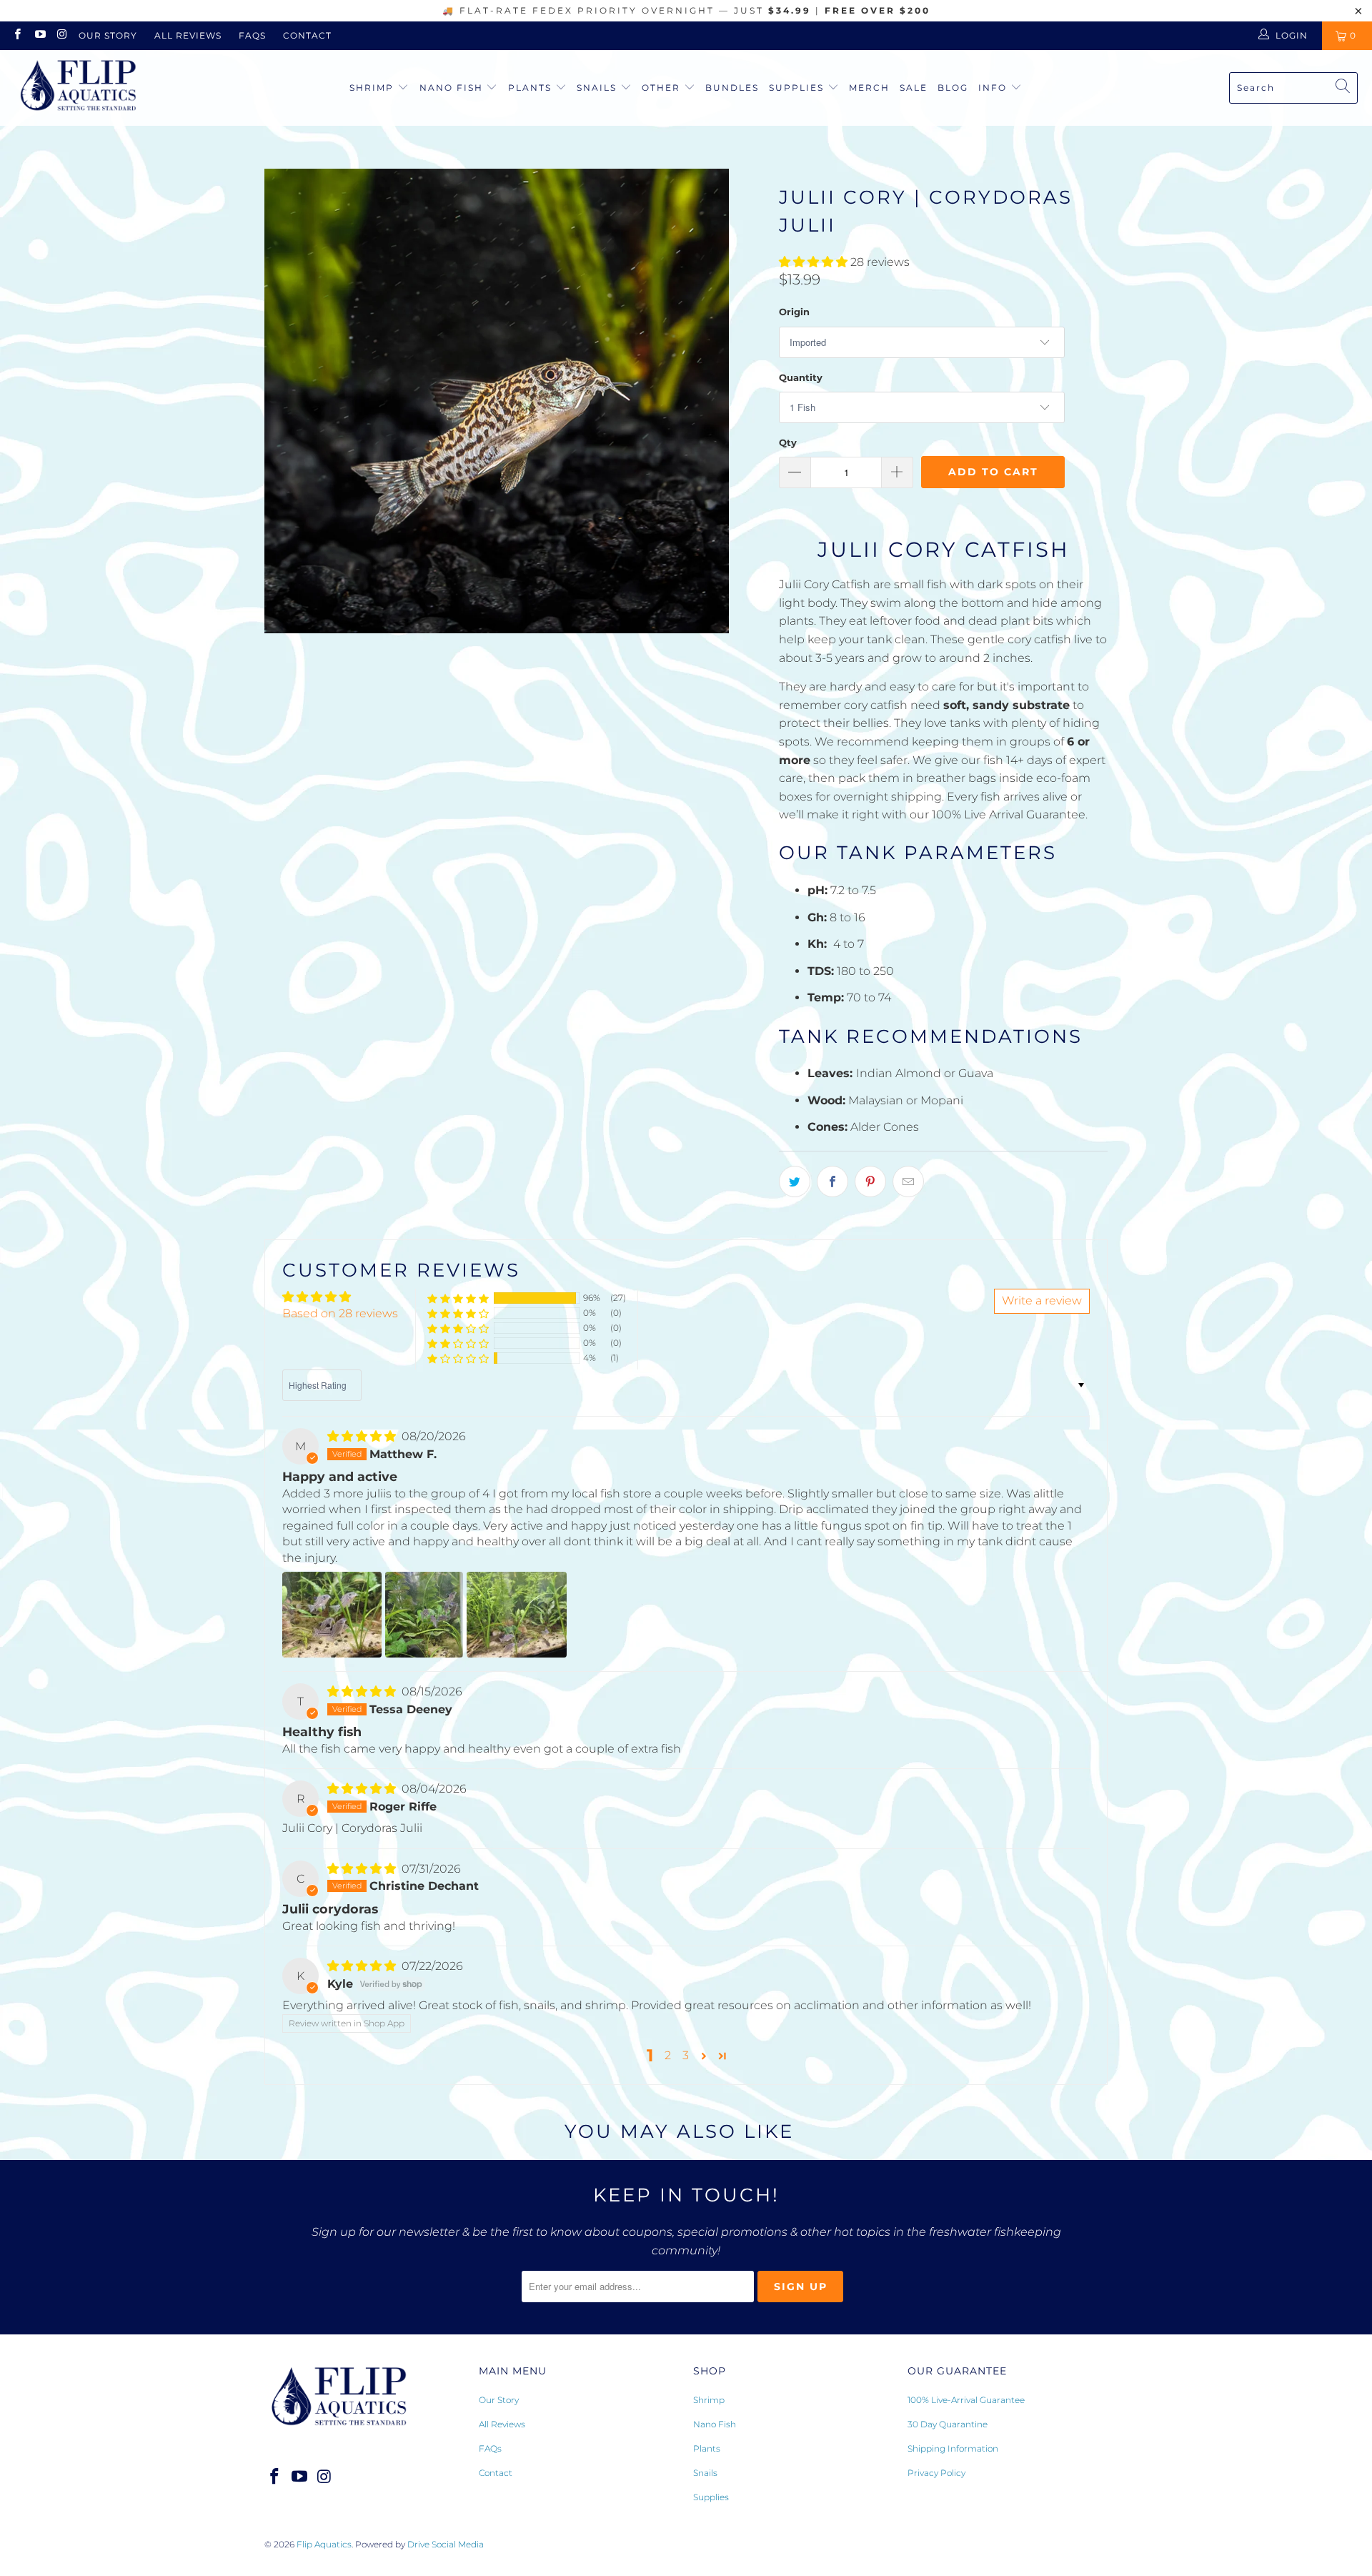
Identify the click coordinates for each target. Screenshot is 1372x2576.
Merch (869, 88)
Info (993, 88)
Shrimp (373, 88)
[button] (813, 262)
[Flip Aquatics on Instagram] (62, 35)
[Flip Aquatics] (79, 88)
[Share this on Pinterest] (870, 1182)
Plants (532, 88)
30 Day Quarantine (948, 2424)
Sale (914, 88)
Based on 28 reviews (340, 1313)
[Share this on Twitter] (795, 1182)
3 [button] (686, 2055)
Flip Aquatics (324, 2544)
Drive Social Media (446, 2544)
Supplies (798, 88)
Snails (598, 88)
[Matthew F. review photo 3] (517, 1615)
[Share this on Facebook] (832, 1182)
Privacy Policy (936, 2473)
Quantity (801, 377)
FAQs (252, 35)
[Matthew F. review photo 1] (332, 1615)
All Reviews (188, 35)
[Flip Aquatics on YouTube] (39, 35)
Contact (307, 35)
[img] (362, 1436)
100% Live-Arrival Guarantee (966, 2400)
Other (663, 88)
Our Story (108, 35)
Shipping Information (953, 2448)
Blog (953, 88)
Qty (788, 442)
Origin (794, 312)
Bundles (732, 88)
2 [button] (668, 2055)
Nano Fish (453, 88)
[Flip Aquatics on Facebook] (17, 35)
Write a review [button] (1042, 1301)
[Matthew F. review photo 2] (424, 1615)
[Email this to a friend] (908, 1182)
